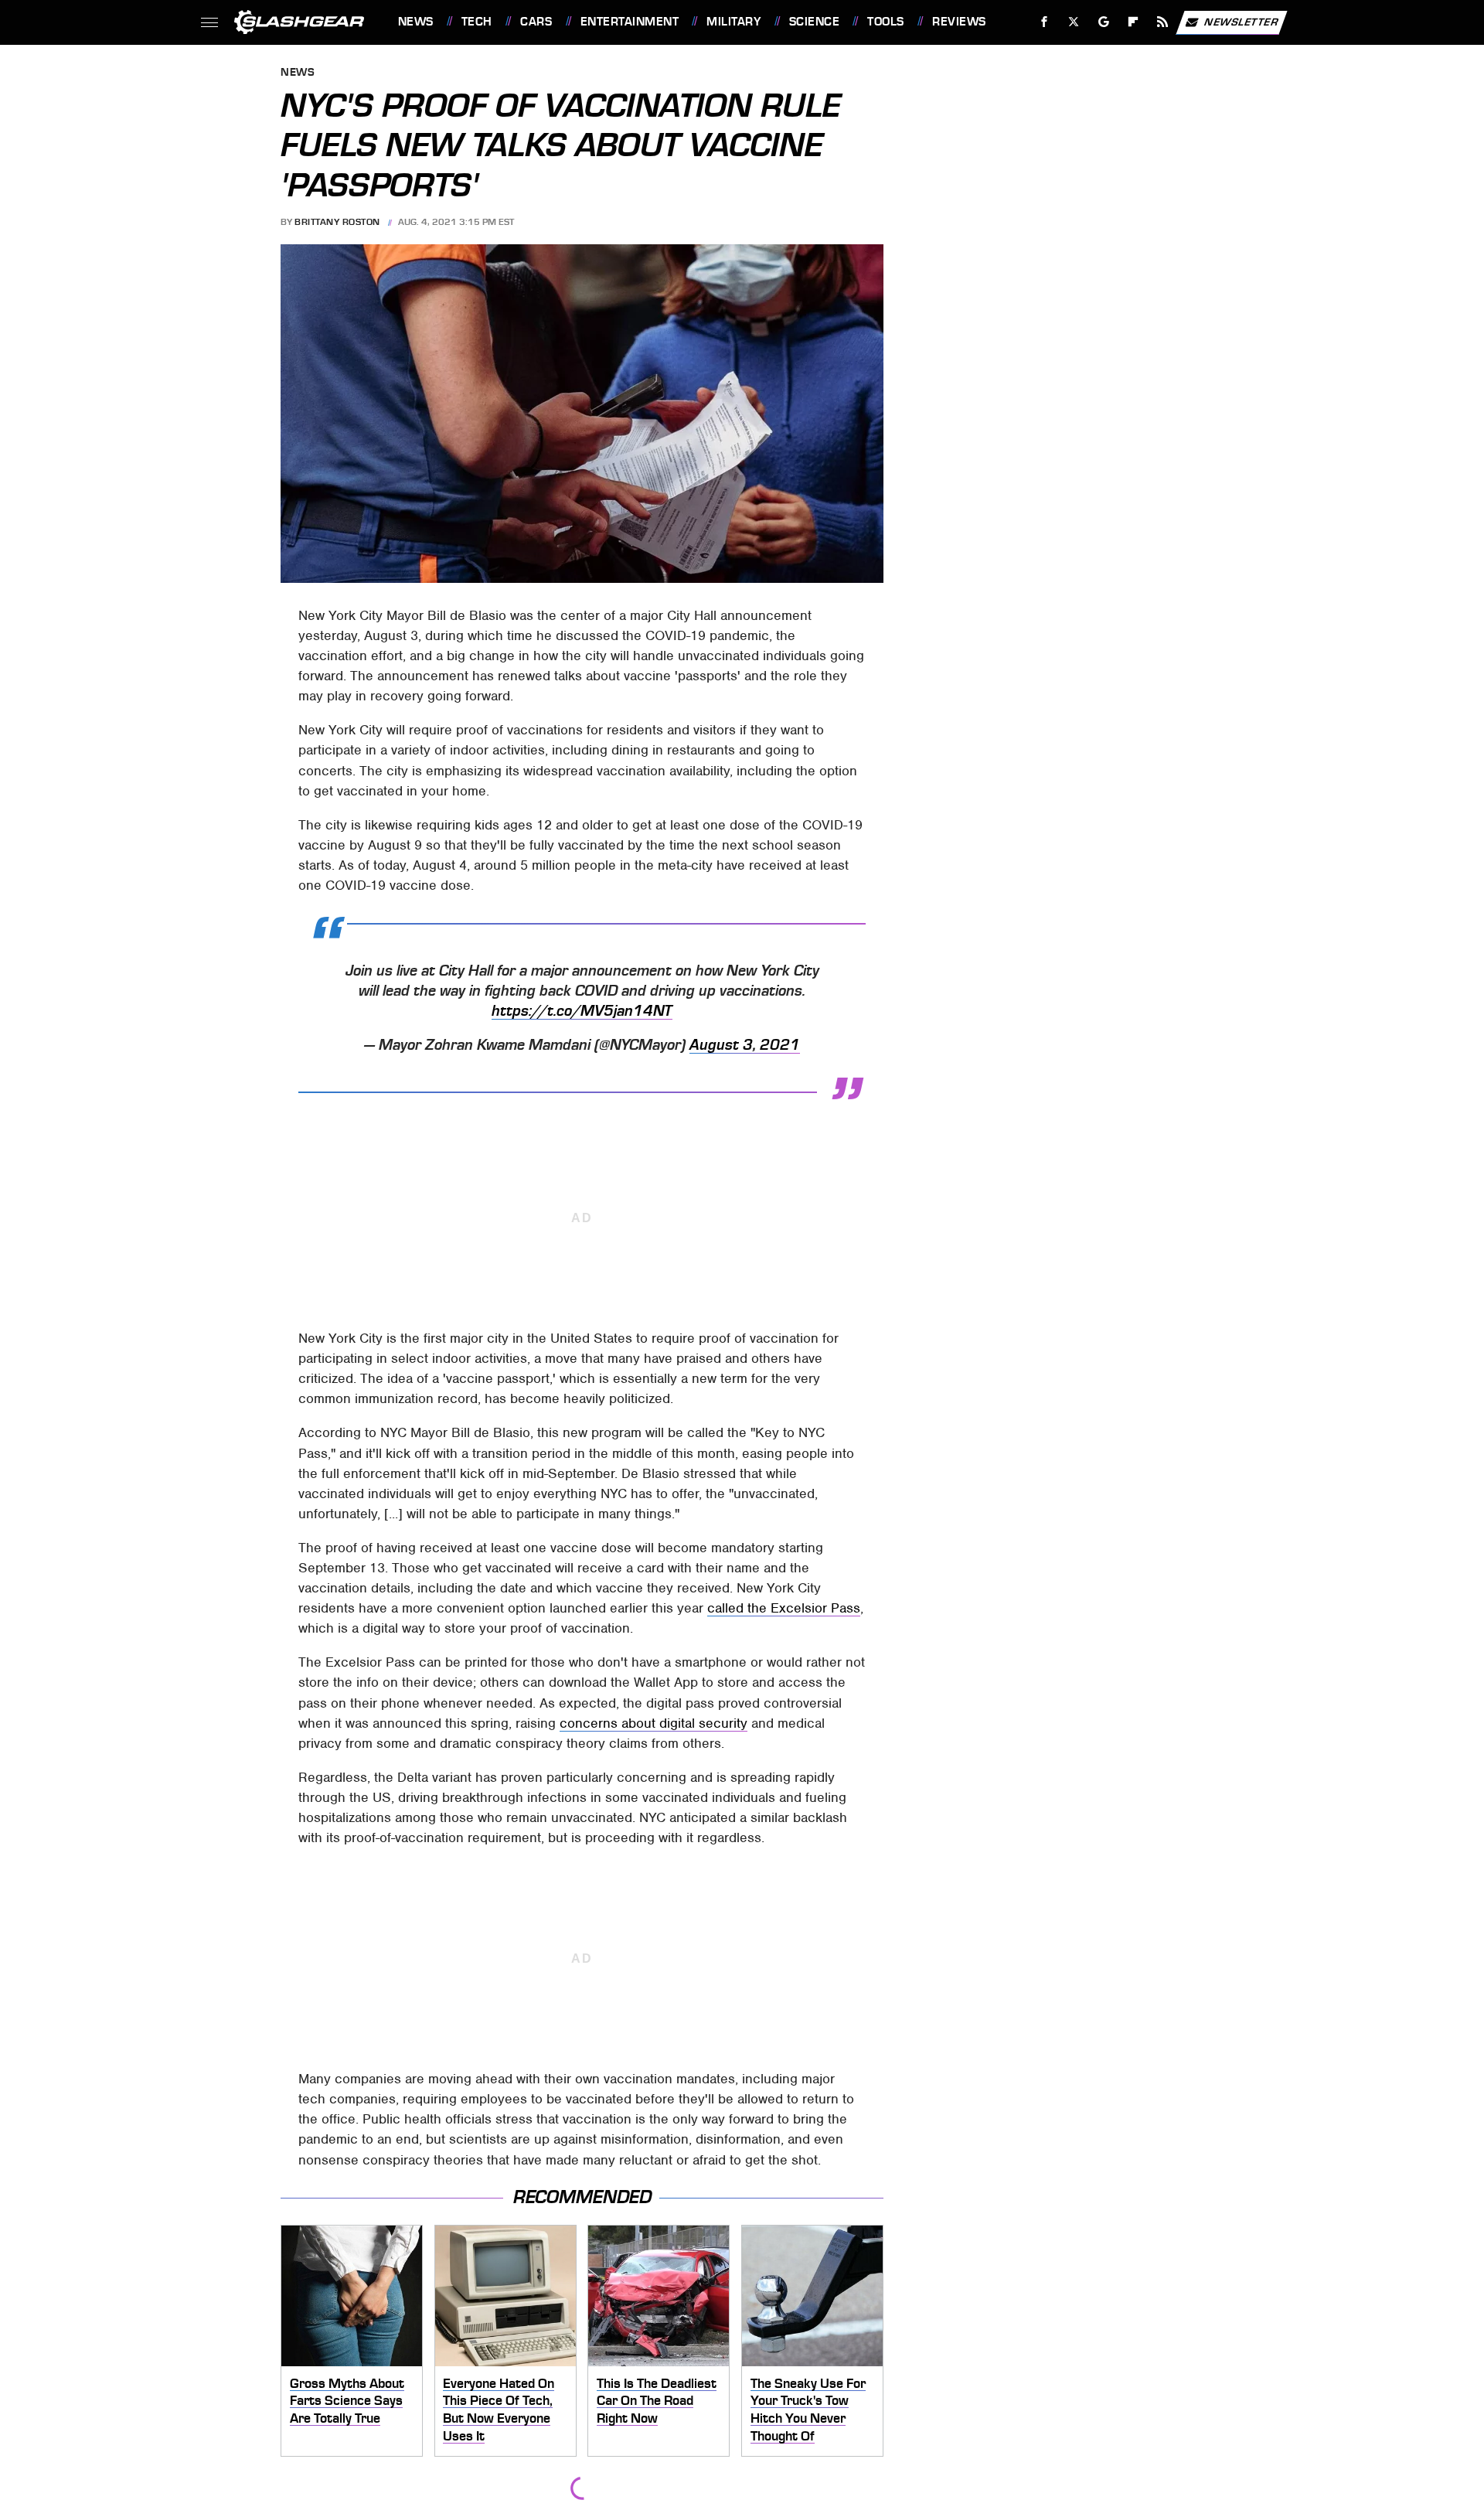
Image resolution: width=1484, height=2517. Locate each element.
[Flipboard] (1133, 22)
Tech (477, 22)
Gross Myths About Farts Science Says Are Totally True (347, 2401)
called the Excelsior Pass (784, 1608)
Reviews (959, 22)
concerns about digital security (654, 1723)
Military (733, 22)
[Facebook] (1045, 22)
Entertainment (630, 22)
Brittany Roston (337, 222)
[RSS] (1162, 22)
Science (814, 22)
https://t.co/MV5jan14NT (582, 1011)
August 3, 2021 (745, 1045)
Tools (885, 22)
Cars (536, 22)
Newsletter (1241, 21)
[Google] (1103, 22)
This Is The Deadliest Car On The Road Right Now (657, 2401)
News (415, 22)
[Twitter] (1073, 22)
